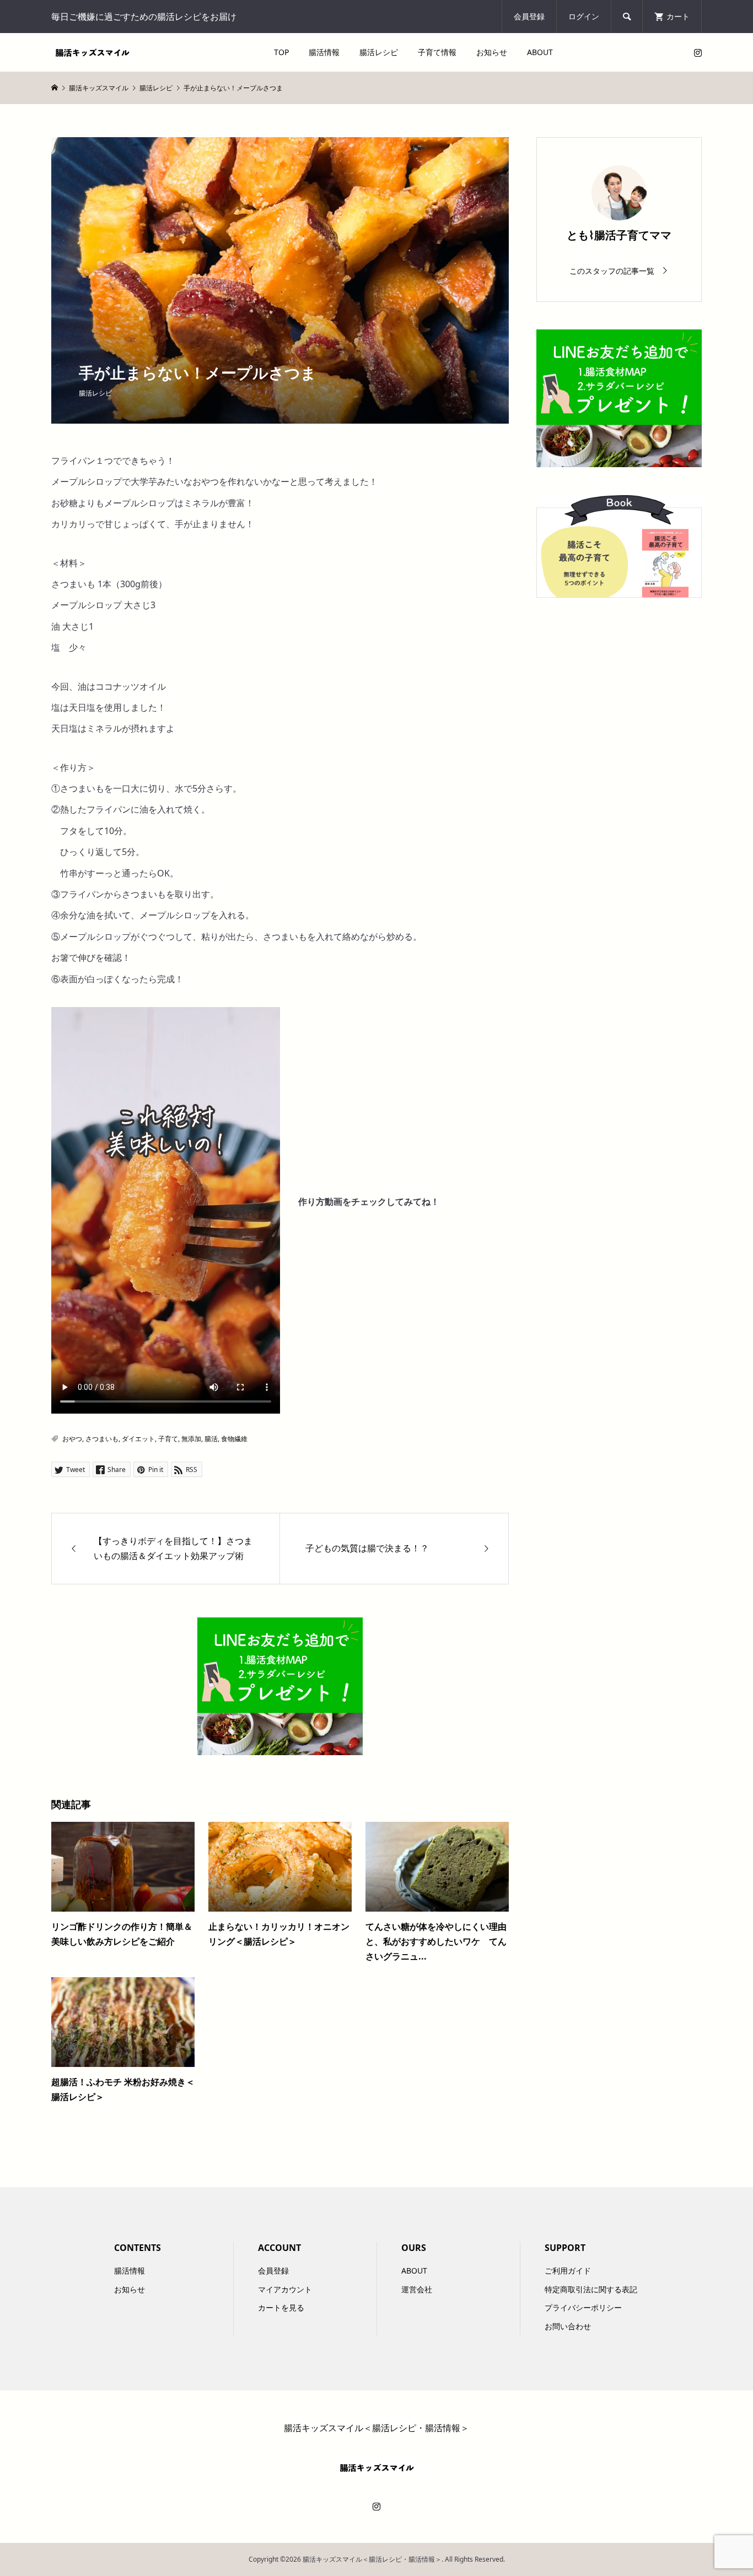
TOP (281, 52)
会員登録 (529, 16)
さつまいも (102, 1439)
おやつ (72, 1439)
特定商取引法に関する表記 (591, 2289)
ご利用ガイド (568, 2271)
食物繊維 (234, 1439)
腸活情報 (324, 52)
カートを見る (281, 2307)
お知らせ (492, 52)
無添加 (191, 1439)
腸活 (211, 1439)
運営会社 (417, 2289)
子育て (168, 1439)
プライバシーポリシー (583, 2307)
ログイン (584, 16)
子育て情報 (437, 52)
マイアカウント (285, 2289)
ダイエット (138, 1439)
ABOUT (540, 52)
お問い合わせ (568, 2326)
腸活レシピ (379, 52)
